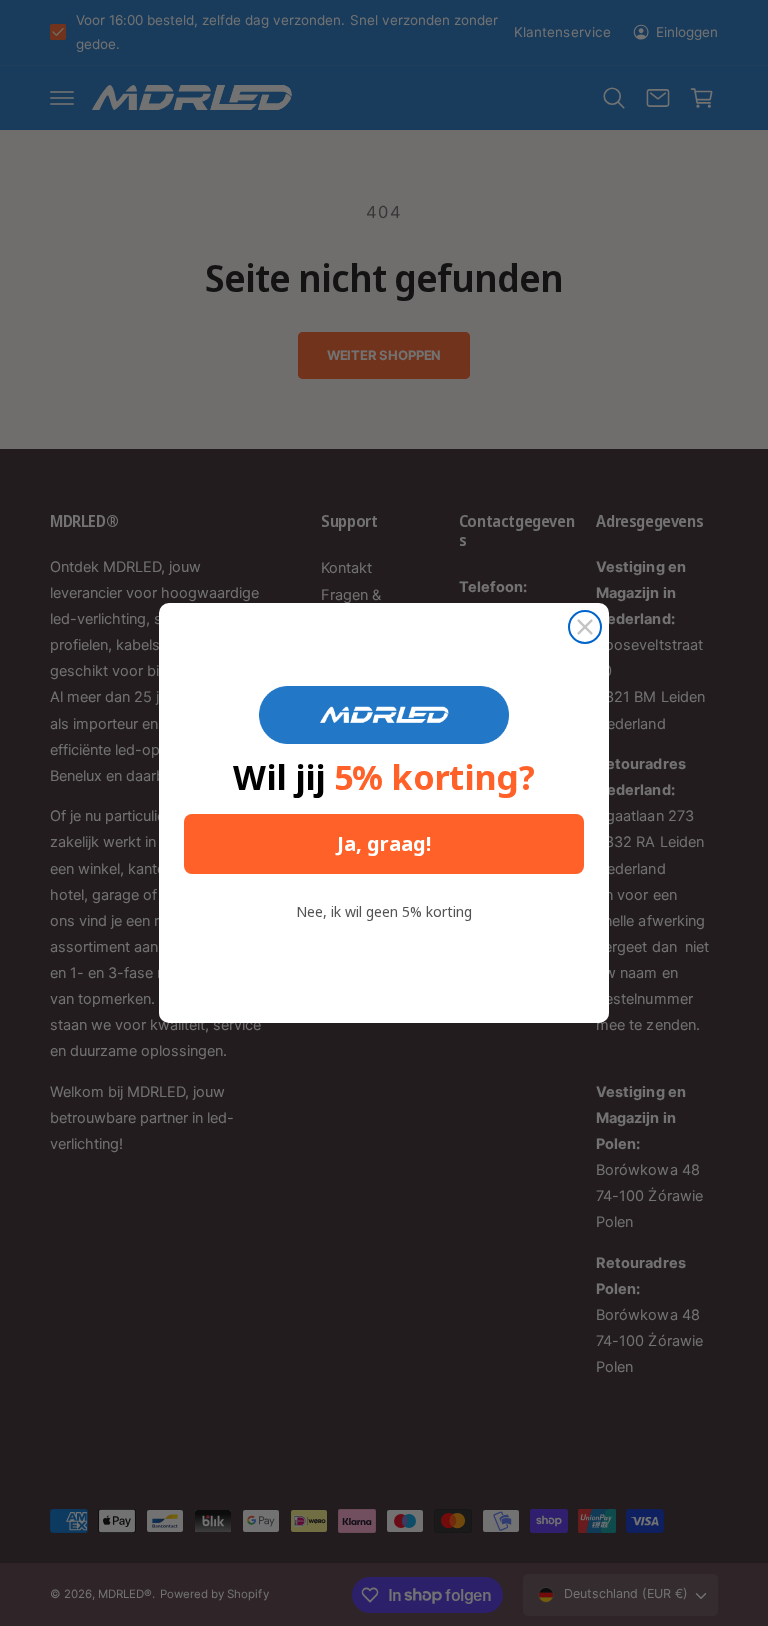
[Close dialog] (585, 627)
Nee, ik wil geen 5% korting (384, 911)
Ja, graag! (384, 843)
